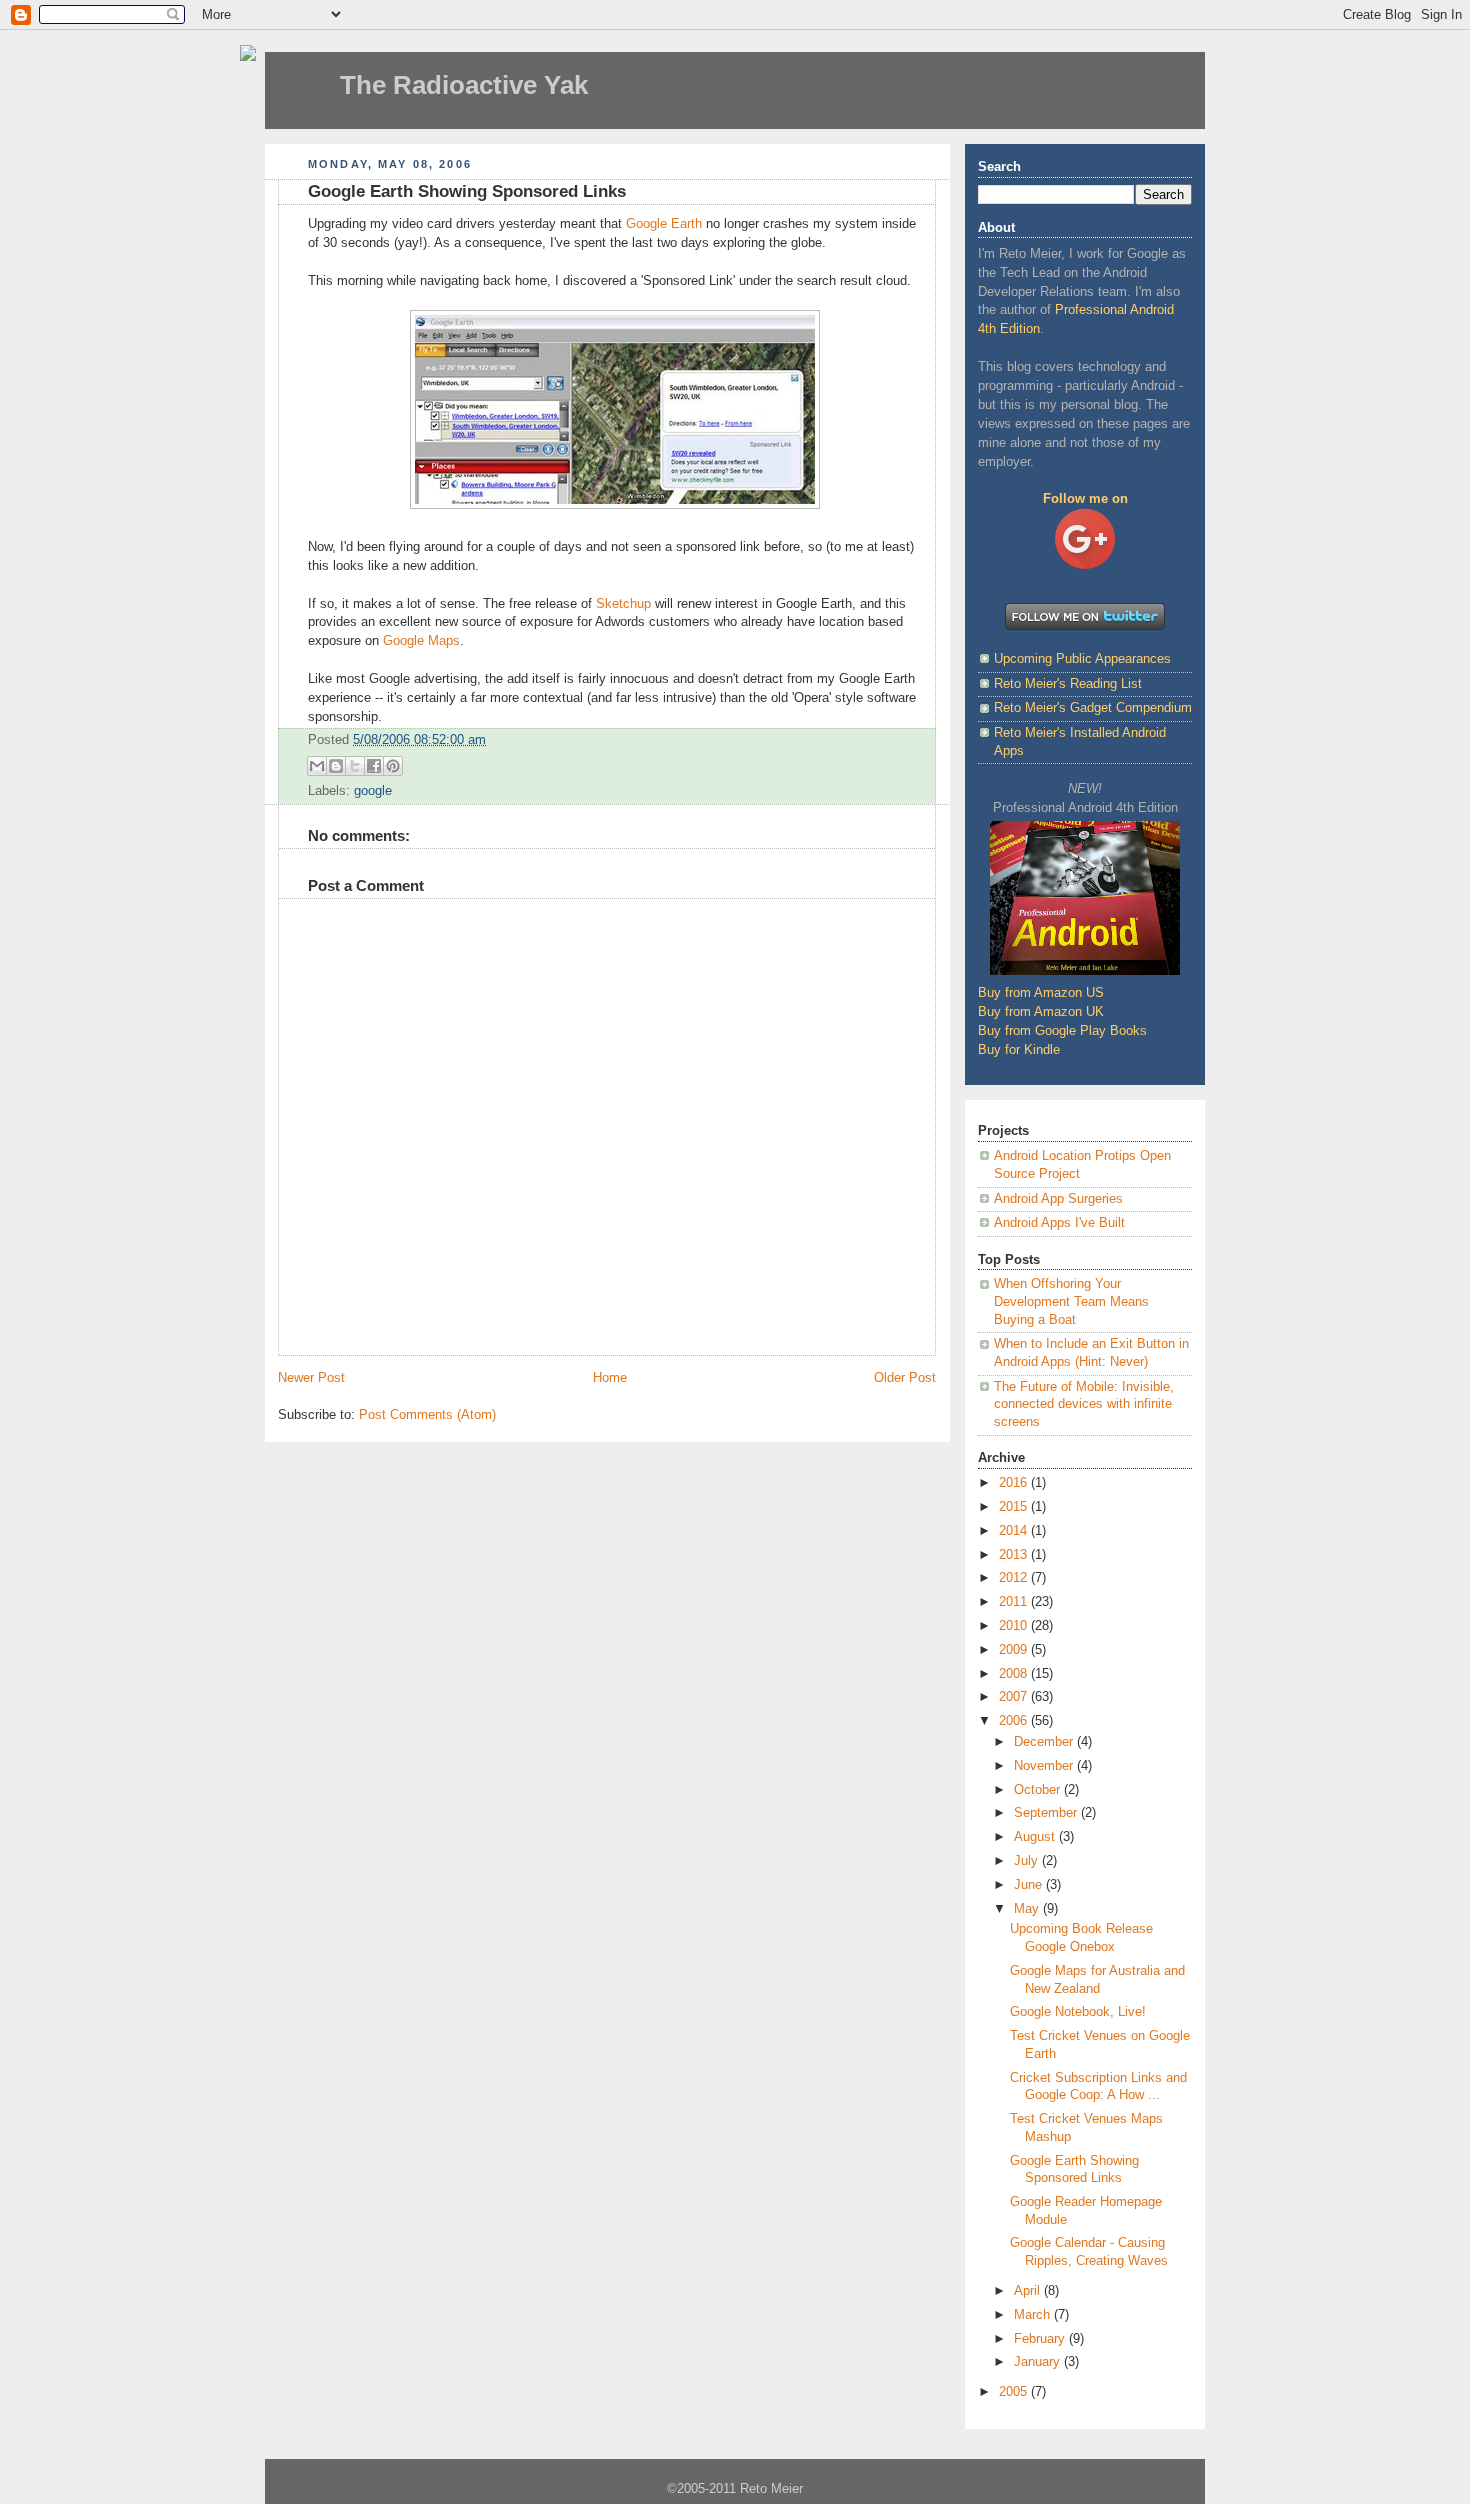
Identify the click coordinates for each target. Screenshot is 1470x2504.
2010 (1015, 1626)
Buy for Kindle (1019, 1050)
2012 (1015, 1578)
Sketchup (623, 604)
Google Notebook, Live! (1078, 2012)
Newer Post (311, 1378)
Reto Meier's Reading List (1068, 684)
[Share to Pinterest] (393, 766)
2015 (1015, 1507)
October (1039, 1790)
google (373, 791)
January (1039, 2362)
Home (610, 1378)
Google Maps (421, 641)
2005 (1015, 2392)
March (1034, 2315)
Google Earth (664, 224)
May (1028, 1909)
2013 (1015, 1555)
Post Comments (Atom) (427, 1415)
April (1029, 2291)
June (1030, 1885)
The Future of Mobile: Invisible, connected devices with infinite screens (1084, 1404)
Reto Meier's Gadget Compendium (1093, 708)
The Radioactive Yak (464, 85)
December (1045, 1742)
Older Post (905, 1378)
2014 (1015, 1531)
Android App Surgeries (1058, 1199)
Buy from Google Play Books (1062, 1031)
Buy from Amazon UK (1041, 1012)
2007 (1015, 1697)
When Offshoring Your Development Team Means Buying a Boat (1071, 1301)
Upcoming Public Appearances (1082, 659)
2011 (1015, 1602)
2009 (1015, 1650)
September (1047, 1813)
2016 (1015, 1483)
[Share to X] (355, 766)
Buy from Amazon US (1041, 993)
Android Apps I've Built (1059, 1223)
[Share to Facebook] (374, 766)
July (1028, 1861)
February (1041, 2339)
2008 (1015, 1674)
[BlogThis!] (336, 766)
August (1036, 1837)
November (1045, 1766)
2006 (1015, 1721)
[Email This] (317, 766)
